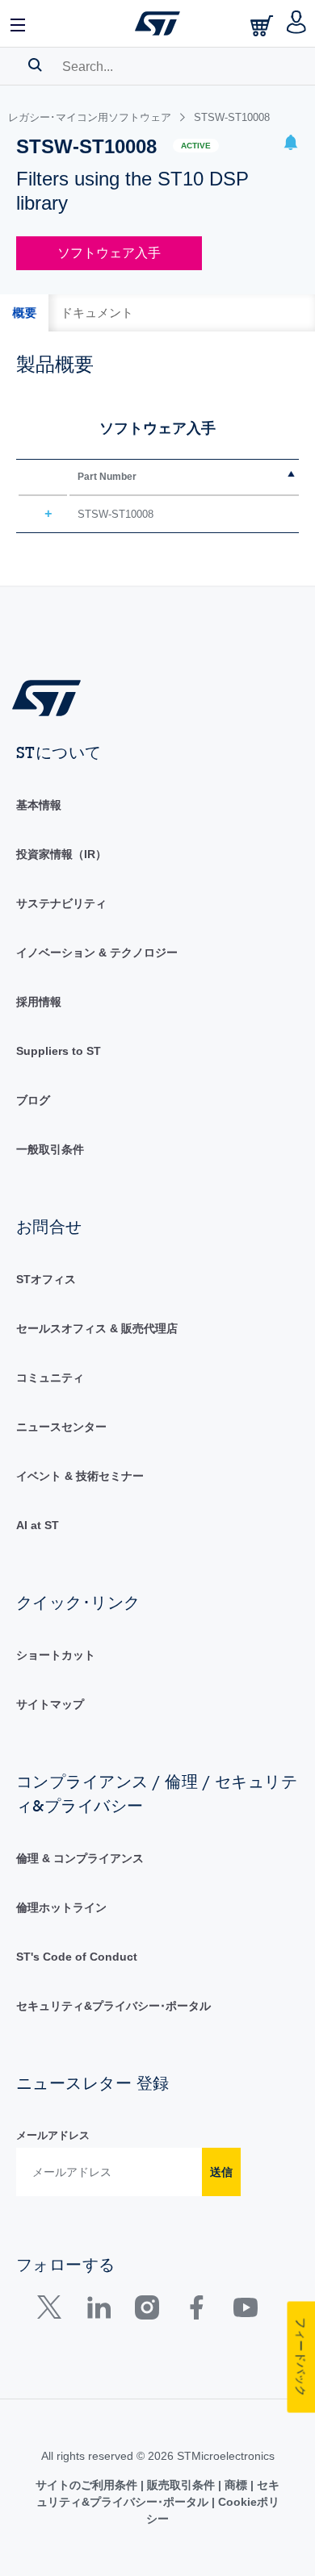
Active (196, 146)
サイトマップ (50, 1704)
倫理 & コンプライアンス (80, 1858)
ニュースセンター (61, 1427)
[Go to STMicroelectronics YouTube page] (245, 2311)
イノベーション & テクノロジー (97, 952)
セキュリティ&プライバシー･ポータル (113, 2006)
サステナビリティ (61, 903)
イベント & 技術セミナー (80, 1476)
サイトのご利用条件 (88, 2485)
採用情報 (39, 1002)
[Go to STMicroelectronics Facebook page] (196, 2311)
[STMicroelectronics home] (157, 23)
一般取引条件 (50, 1149)
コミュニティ (50, 1378)
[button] (19, 23)
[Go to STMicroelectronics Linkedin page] (98, 2311)
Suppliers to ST (59, 1051)
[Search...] (35, 65)
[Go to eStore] (263, 25)
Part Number (107, 477)
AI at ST (38, 1525)
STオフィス (46, 1279)
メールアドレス (53, 2135)
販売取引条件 (181, 2485)
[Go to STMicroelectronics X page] (53, 2311)
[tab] (24, 313)
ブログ (33, 1100)
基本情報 (39, 805)
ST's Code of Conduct (77, 1957)
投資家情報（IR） (61, 854)
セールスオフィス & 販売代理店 (97, 1328)
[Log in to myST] (297, 23)
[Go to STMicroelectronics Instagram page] (147, 2311)
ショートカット (56, 1655)
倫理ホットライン (61, 1907)
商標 (236, 2485)
